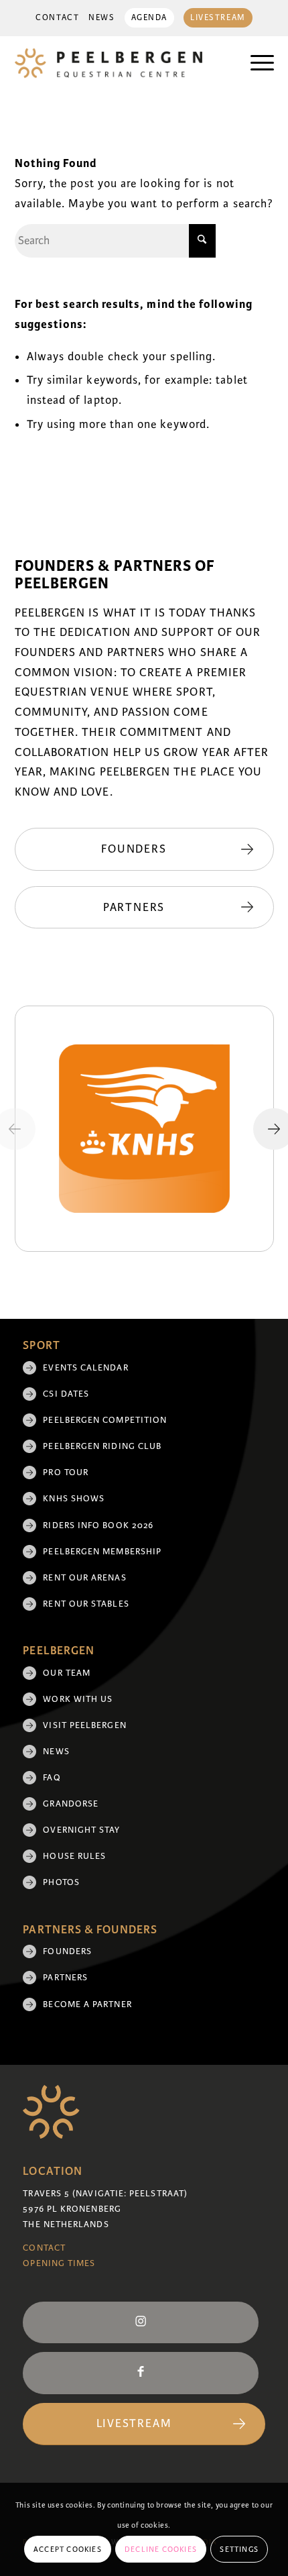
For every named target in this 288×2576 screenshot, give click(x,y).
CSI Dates (66, 1394)
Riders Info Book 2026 (98, 1525)
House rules (74, 1856)
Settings (239, 2549)
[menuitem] (57, 18)
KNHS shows (74, 1499)
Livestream (218, 18)
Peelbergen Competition (105, 1420)
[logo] (119, 63)
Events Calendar (85, 1368)
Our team (67, 1673)
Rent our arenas (84, 1578)
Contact (57, 18)
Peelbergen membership (102, 1552)
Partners (65, 1978)
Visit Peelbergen (84, 1725)
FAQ (52, 1778)
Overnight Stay (81, 1830)
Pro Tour (66, 1472)
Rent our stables (86, 1604)
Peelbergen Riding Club (102, 1446)
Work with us (78, 1699)
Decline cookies (161, 2549)
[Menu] (256, 63)
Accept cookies (68, 2549)
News (101, 18)
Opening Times (59, 2263)
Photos (61, 1882)
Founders (67, 1951)
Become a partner (87, 2004)
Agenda (149, 18)
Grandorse (71, 1804)
